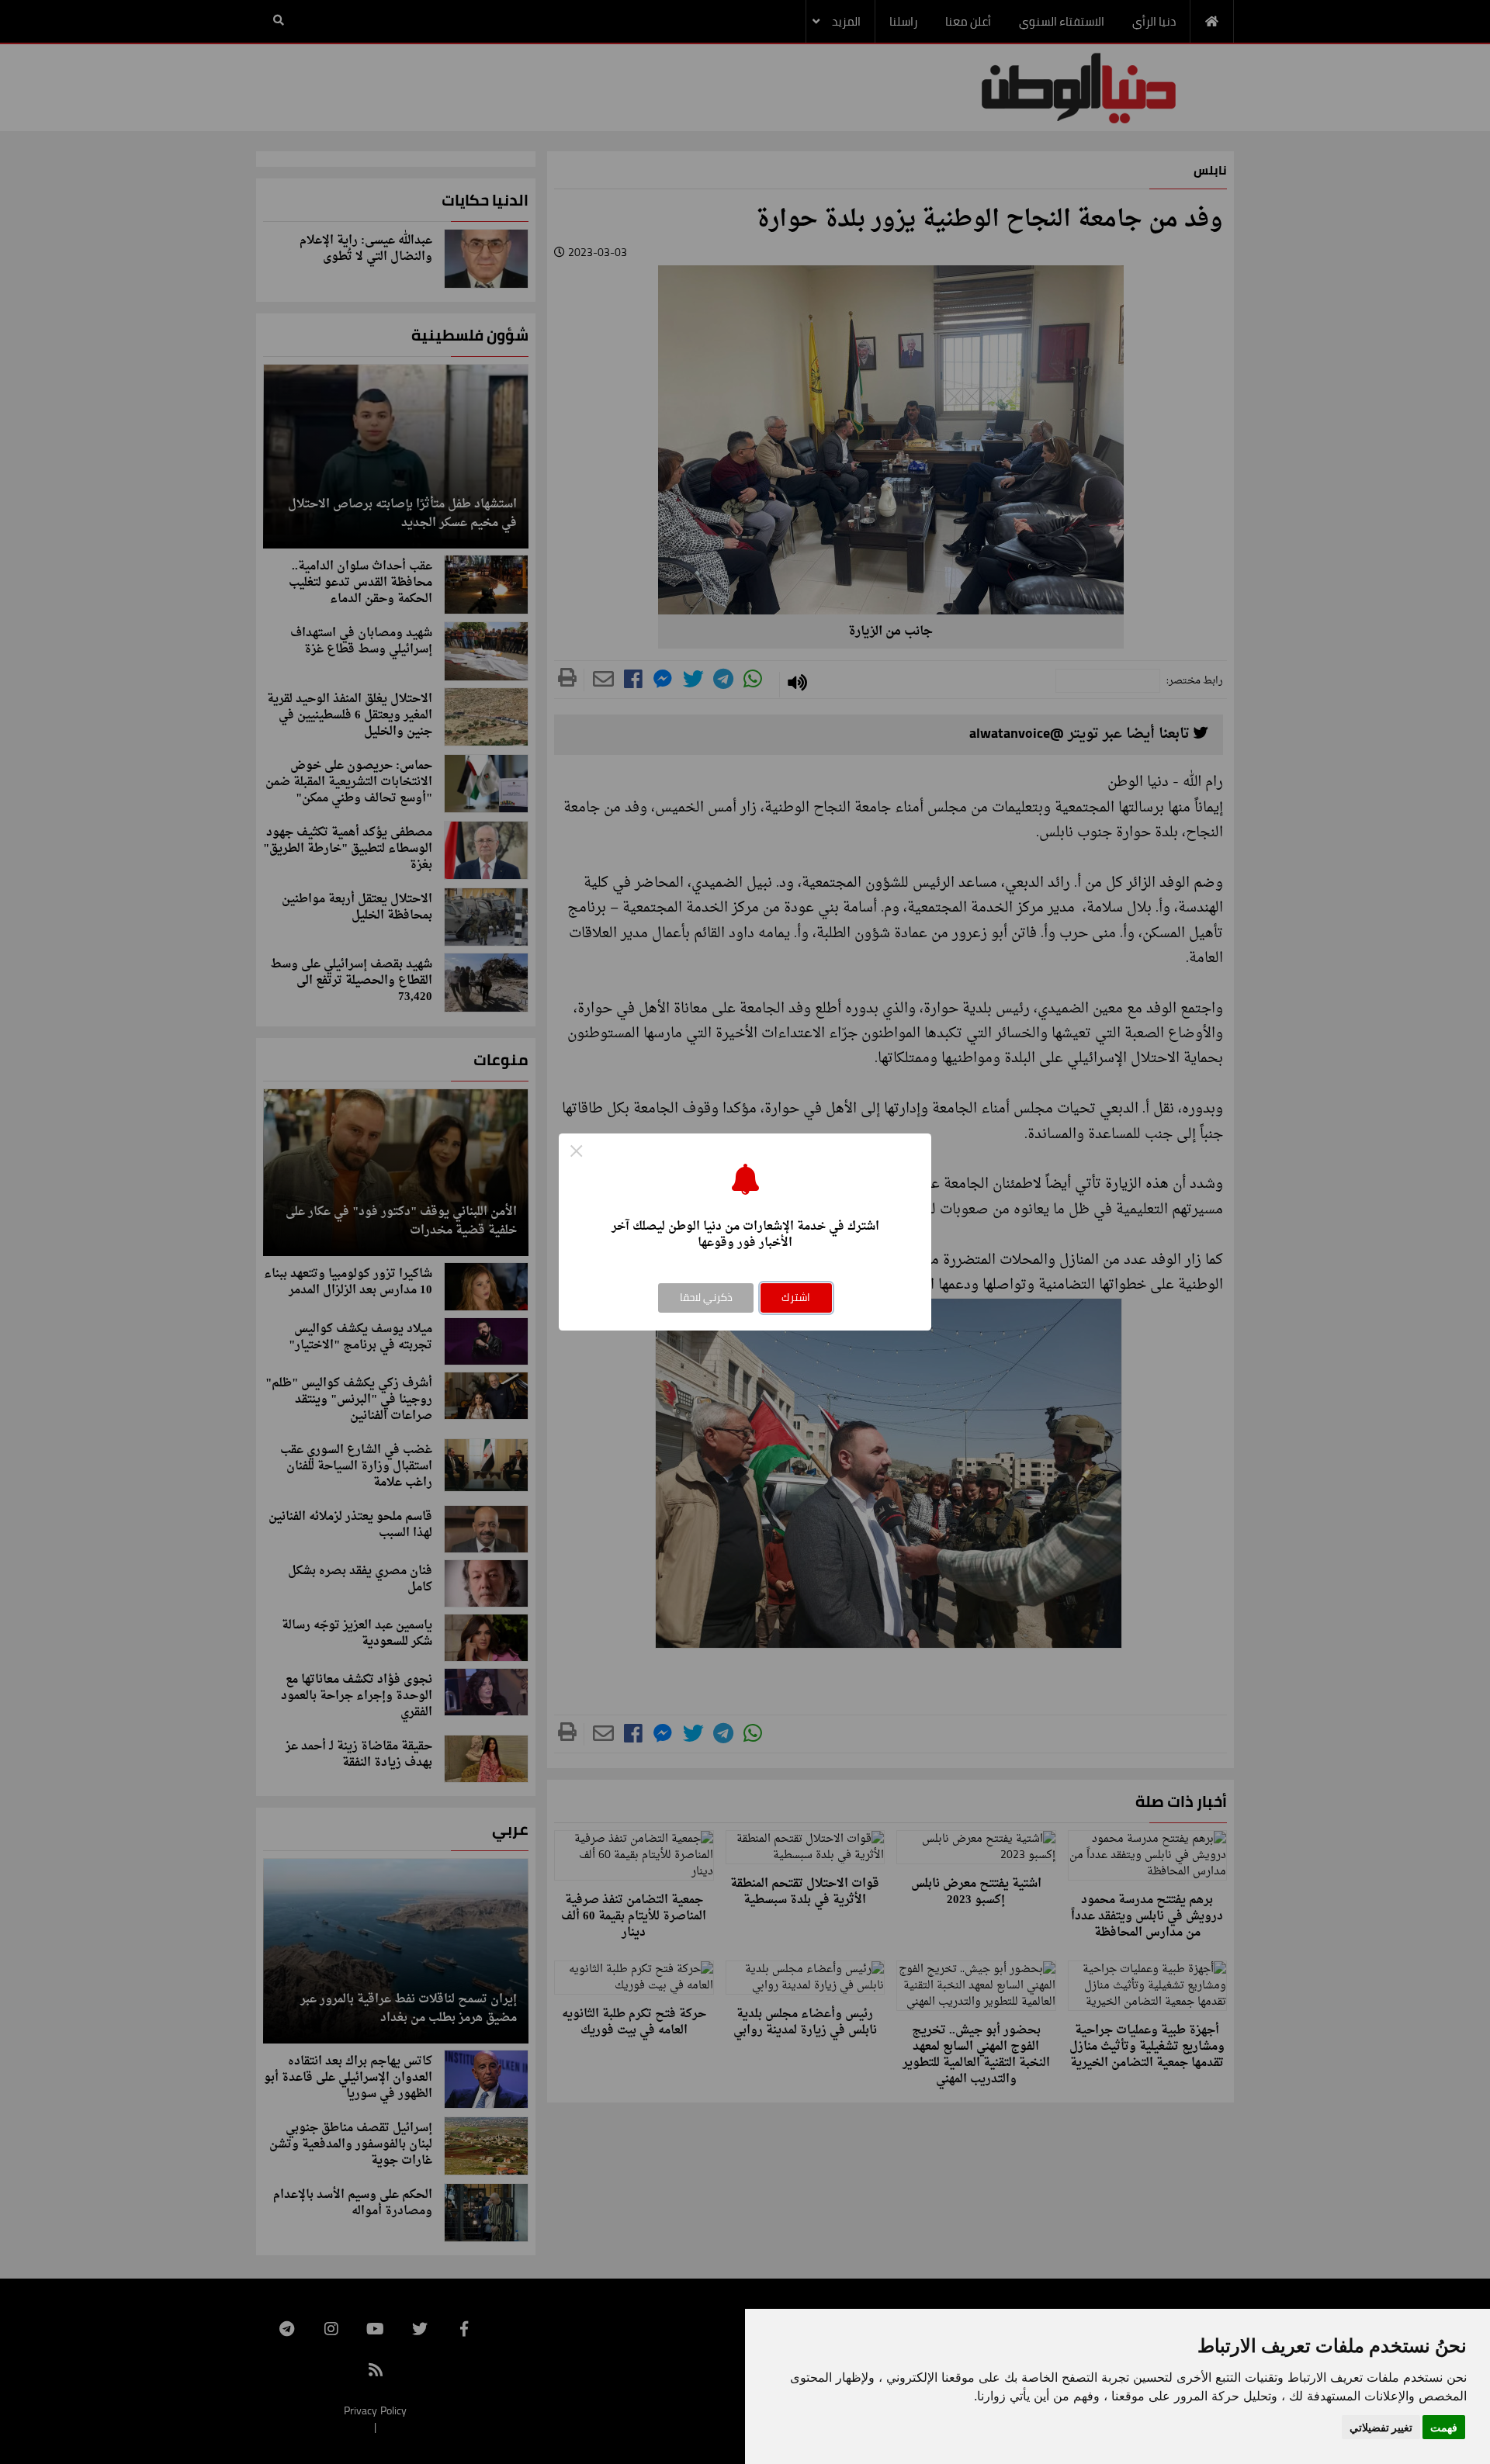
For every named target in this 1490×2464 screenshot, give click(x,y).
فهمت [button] (1444, 2427)
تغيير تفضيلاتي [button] (1381, 2427)
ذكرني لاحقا (706, 1297)
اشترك (796, 1297)
